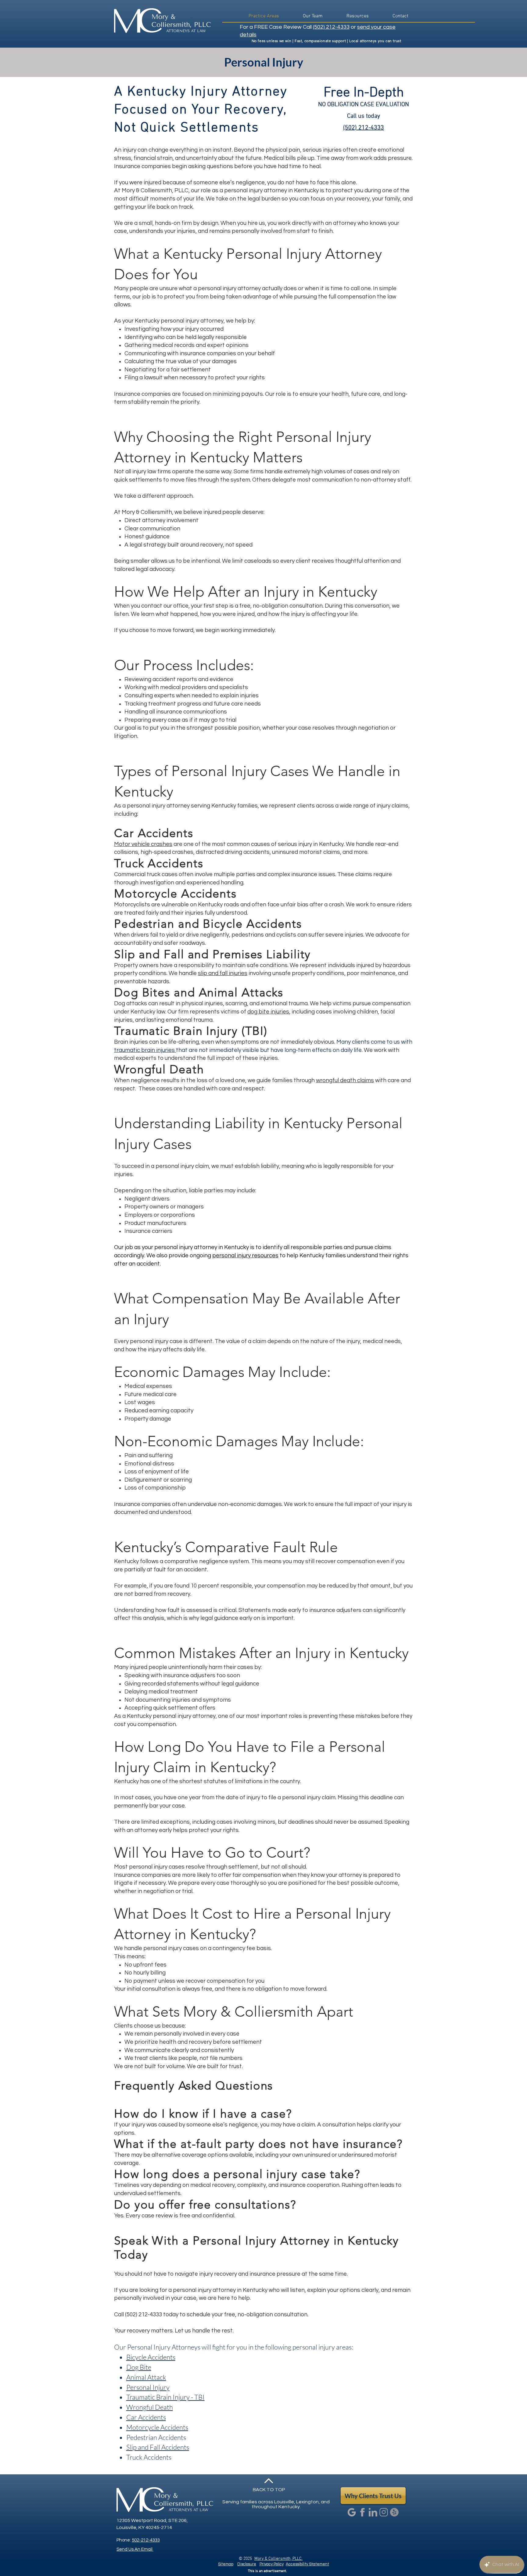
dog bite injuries (268, 1012)
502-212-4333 (146, 2540)
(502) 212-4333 (331, 27)
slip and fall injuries (223, 973)
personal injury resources (245, 1255)
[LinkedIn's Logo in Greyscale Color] (373, 2512)
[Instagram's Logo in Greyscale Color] (384, 2512)
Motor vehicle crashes (143, 844)
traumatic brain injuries (145, 1050)
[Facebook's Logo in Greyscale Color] (362, 2512)
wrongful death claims (345, 1080)
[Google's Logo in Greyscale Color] (352, 2512)
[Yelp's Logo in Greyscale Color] (394, 2512)
